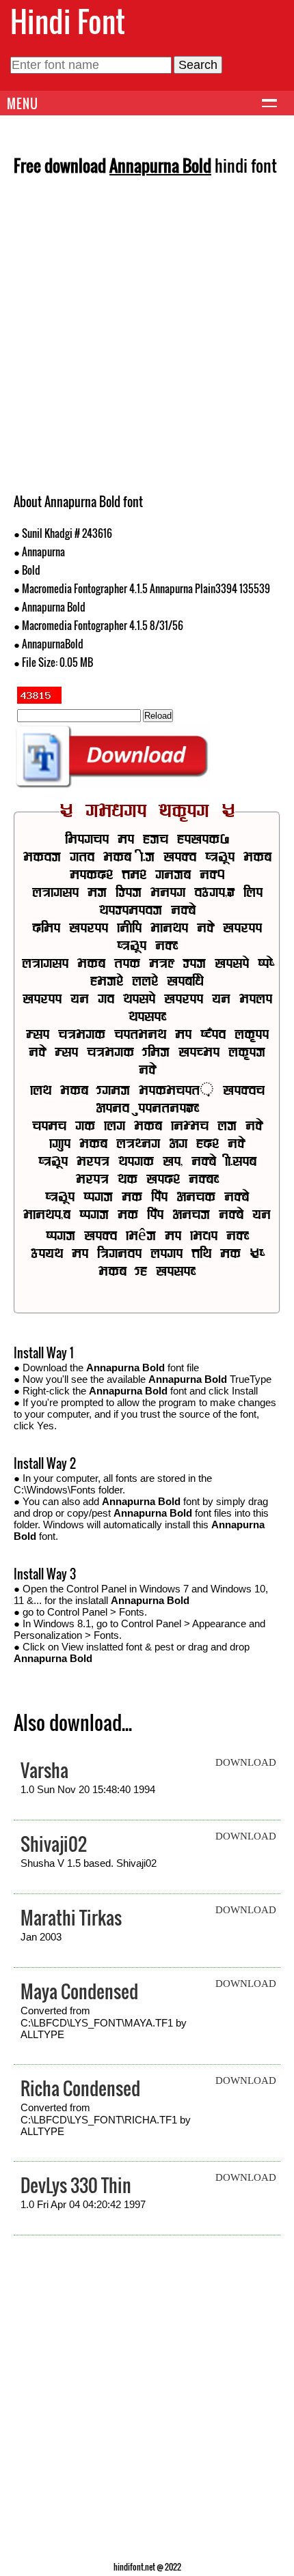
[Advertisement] (147, 339)
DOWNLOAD (246, 1762)
